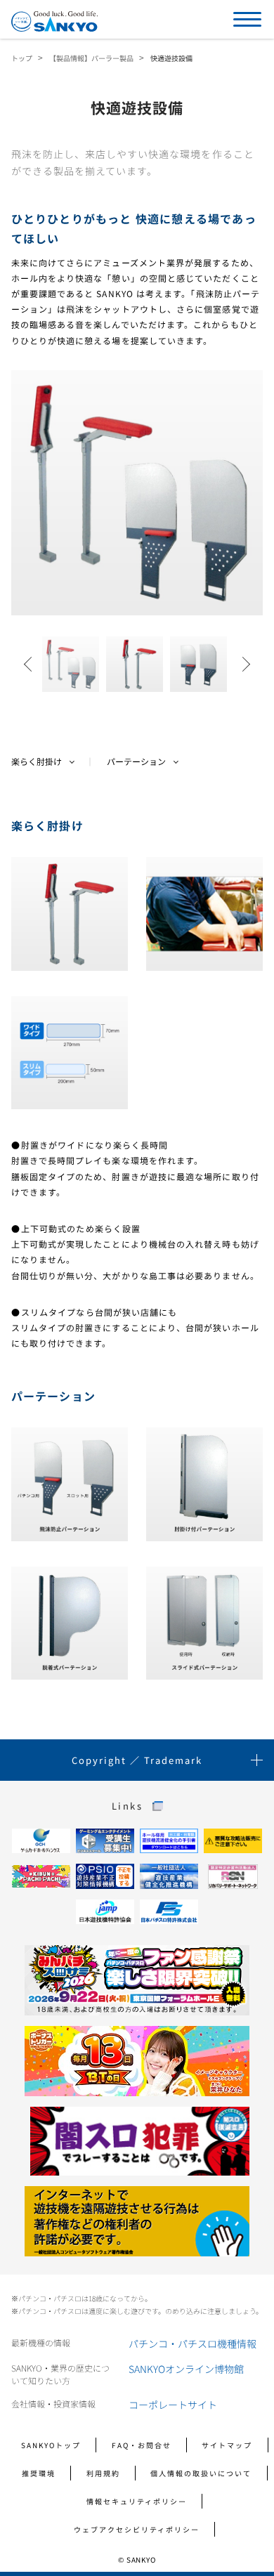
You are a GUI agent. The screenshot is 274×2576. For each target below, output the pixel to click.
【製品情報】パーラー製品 (91, 58)
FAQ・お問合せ (142, 2445)
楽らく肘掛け (37, 761)
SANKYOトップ (51, 2445)
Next (242, 664)
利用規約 (103, 2473)
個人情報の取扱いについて (201, 2473)
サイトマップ (227, 2445)
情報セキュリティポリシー (137, 2501)
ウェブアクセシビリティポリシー (137, 2529)
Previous (32, 664)
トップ (22, 58)
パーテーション (136, 761)
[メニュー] (247, 19)
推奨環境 (39, 2473)
